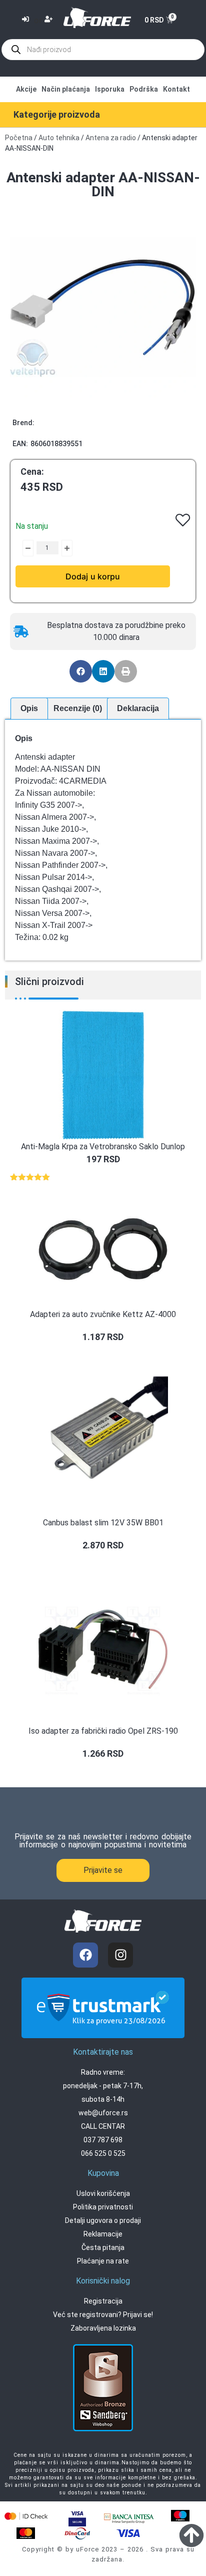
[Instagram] (120, 1955)
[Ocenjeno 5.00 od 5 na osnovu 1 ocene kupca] (103, 1177)
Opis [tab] (29, 708)
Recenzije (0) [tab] (78, 708)
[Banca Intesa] (129, 2517)
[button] (81, 671)
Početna (19, 138)
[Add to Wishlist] (20, 548)
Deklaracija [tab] (138, 708)
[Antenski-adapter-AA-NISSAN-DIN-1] (103, 307)
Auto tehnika (59, 138)
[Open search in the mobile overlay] (103, 50)
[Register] (50, 20)
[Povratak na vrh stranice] (191, 2535)
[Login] (27, 20)
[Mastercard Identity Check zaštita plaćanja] (26, 2516)
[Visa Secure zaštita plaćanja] (77, 2518)
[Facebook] (85, 1955)
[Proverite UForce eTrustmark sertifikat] (103, 2030)
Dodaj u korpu (93, 576)
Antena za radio (111, 138)
